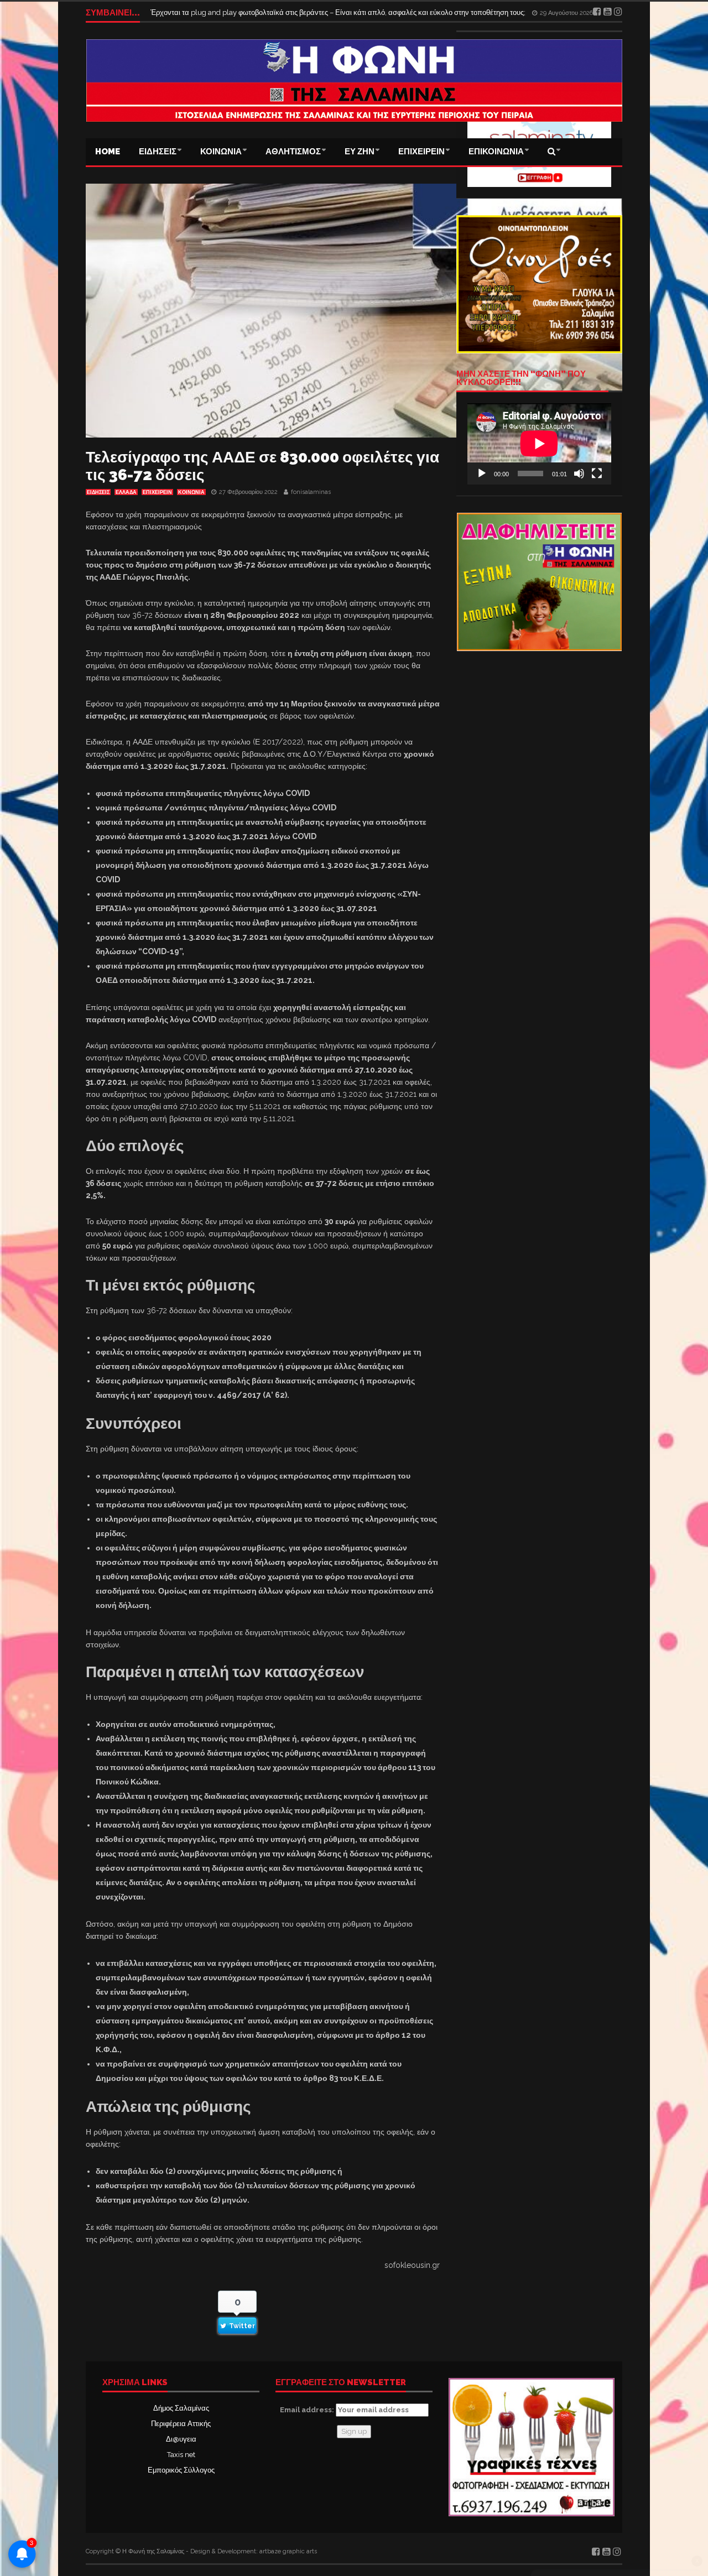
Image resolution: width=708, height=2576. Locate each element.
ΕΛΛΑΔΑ (126, 492)
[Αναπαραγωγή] (482, 473)
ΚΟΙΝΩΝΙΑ (221, 152)
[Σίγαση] (579, 473)
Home (108, 152)
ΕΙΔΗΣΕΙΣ (158, 152)
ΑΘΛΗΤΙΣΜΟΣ (293, 152)
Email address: (308, 2410)
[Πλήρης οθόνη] (597, 473)
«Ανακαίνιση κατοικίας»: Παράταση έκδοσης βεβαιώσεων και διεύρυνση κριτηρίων (282, 12)
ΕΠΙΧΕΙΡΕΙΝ (421, 152)
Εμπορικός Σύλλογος (181, 2470)
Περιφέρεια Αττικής (181, 2424)
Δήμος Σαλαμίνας (181, 2408)
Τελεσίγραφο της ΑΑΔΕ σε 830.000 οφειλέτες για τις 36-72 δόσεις (262, 466)
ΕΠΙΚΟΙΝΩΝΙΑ (496, 152)
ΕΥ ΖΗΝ (360, 152)
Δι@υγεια (181, 2439)
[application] (539, 444)
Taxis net (181, 2455)
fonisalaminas (311, 492)
